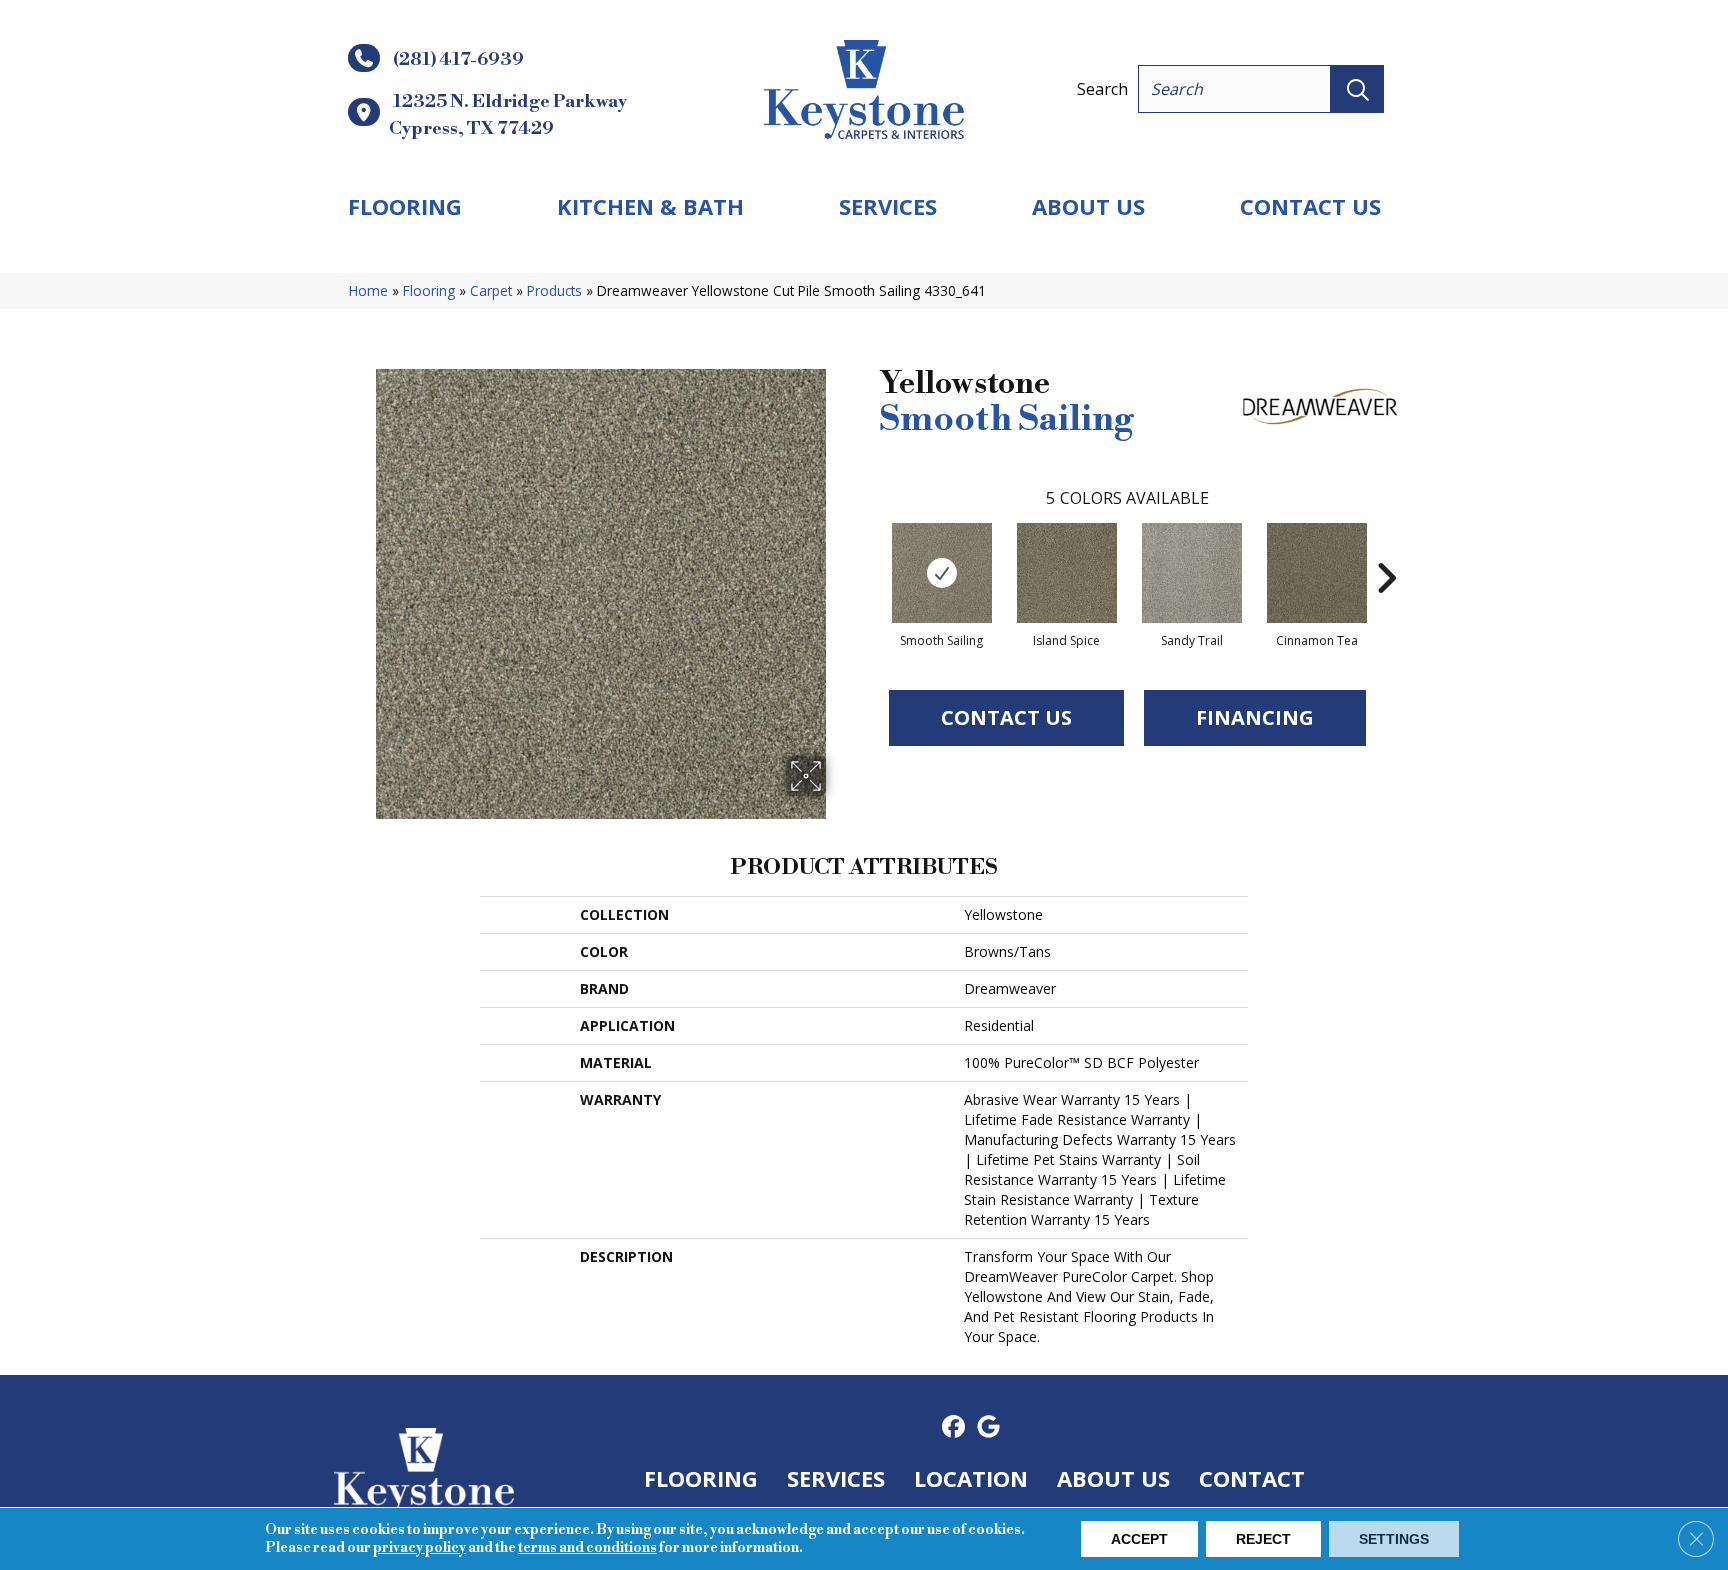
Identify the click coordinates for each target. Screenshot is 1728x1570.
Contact (1252, 1478)
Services (888, 206)
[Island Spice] (1067, 573)
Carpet (491, 290)
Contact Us (1310, 206)
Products (554, 290)
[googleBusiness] (988, 1428)
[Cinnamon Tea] (1317, 573)
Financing (1255, 717)
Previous (869, 548)
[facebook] (953, 1428)
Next (1386, 548)
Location (971, 1478)
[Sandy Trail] (1192, 573)
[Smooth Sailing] (942, 573)
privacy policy (419, 1548)
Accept (1139, 1539)
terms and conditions (587, 1548)
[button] (1357, 89)
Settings (1394, 1539)
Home (368, 290)
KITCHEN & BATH (650, 206)
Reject (1263, 1539)
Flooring (405, 206)
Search (1102, 89)
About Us (1088, 206)
